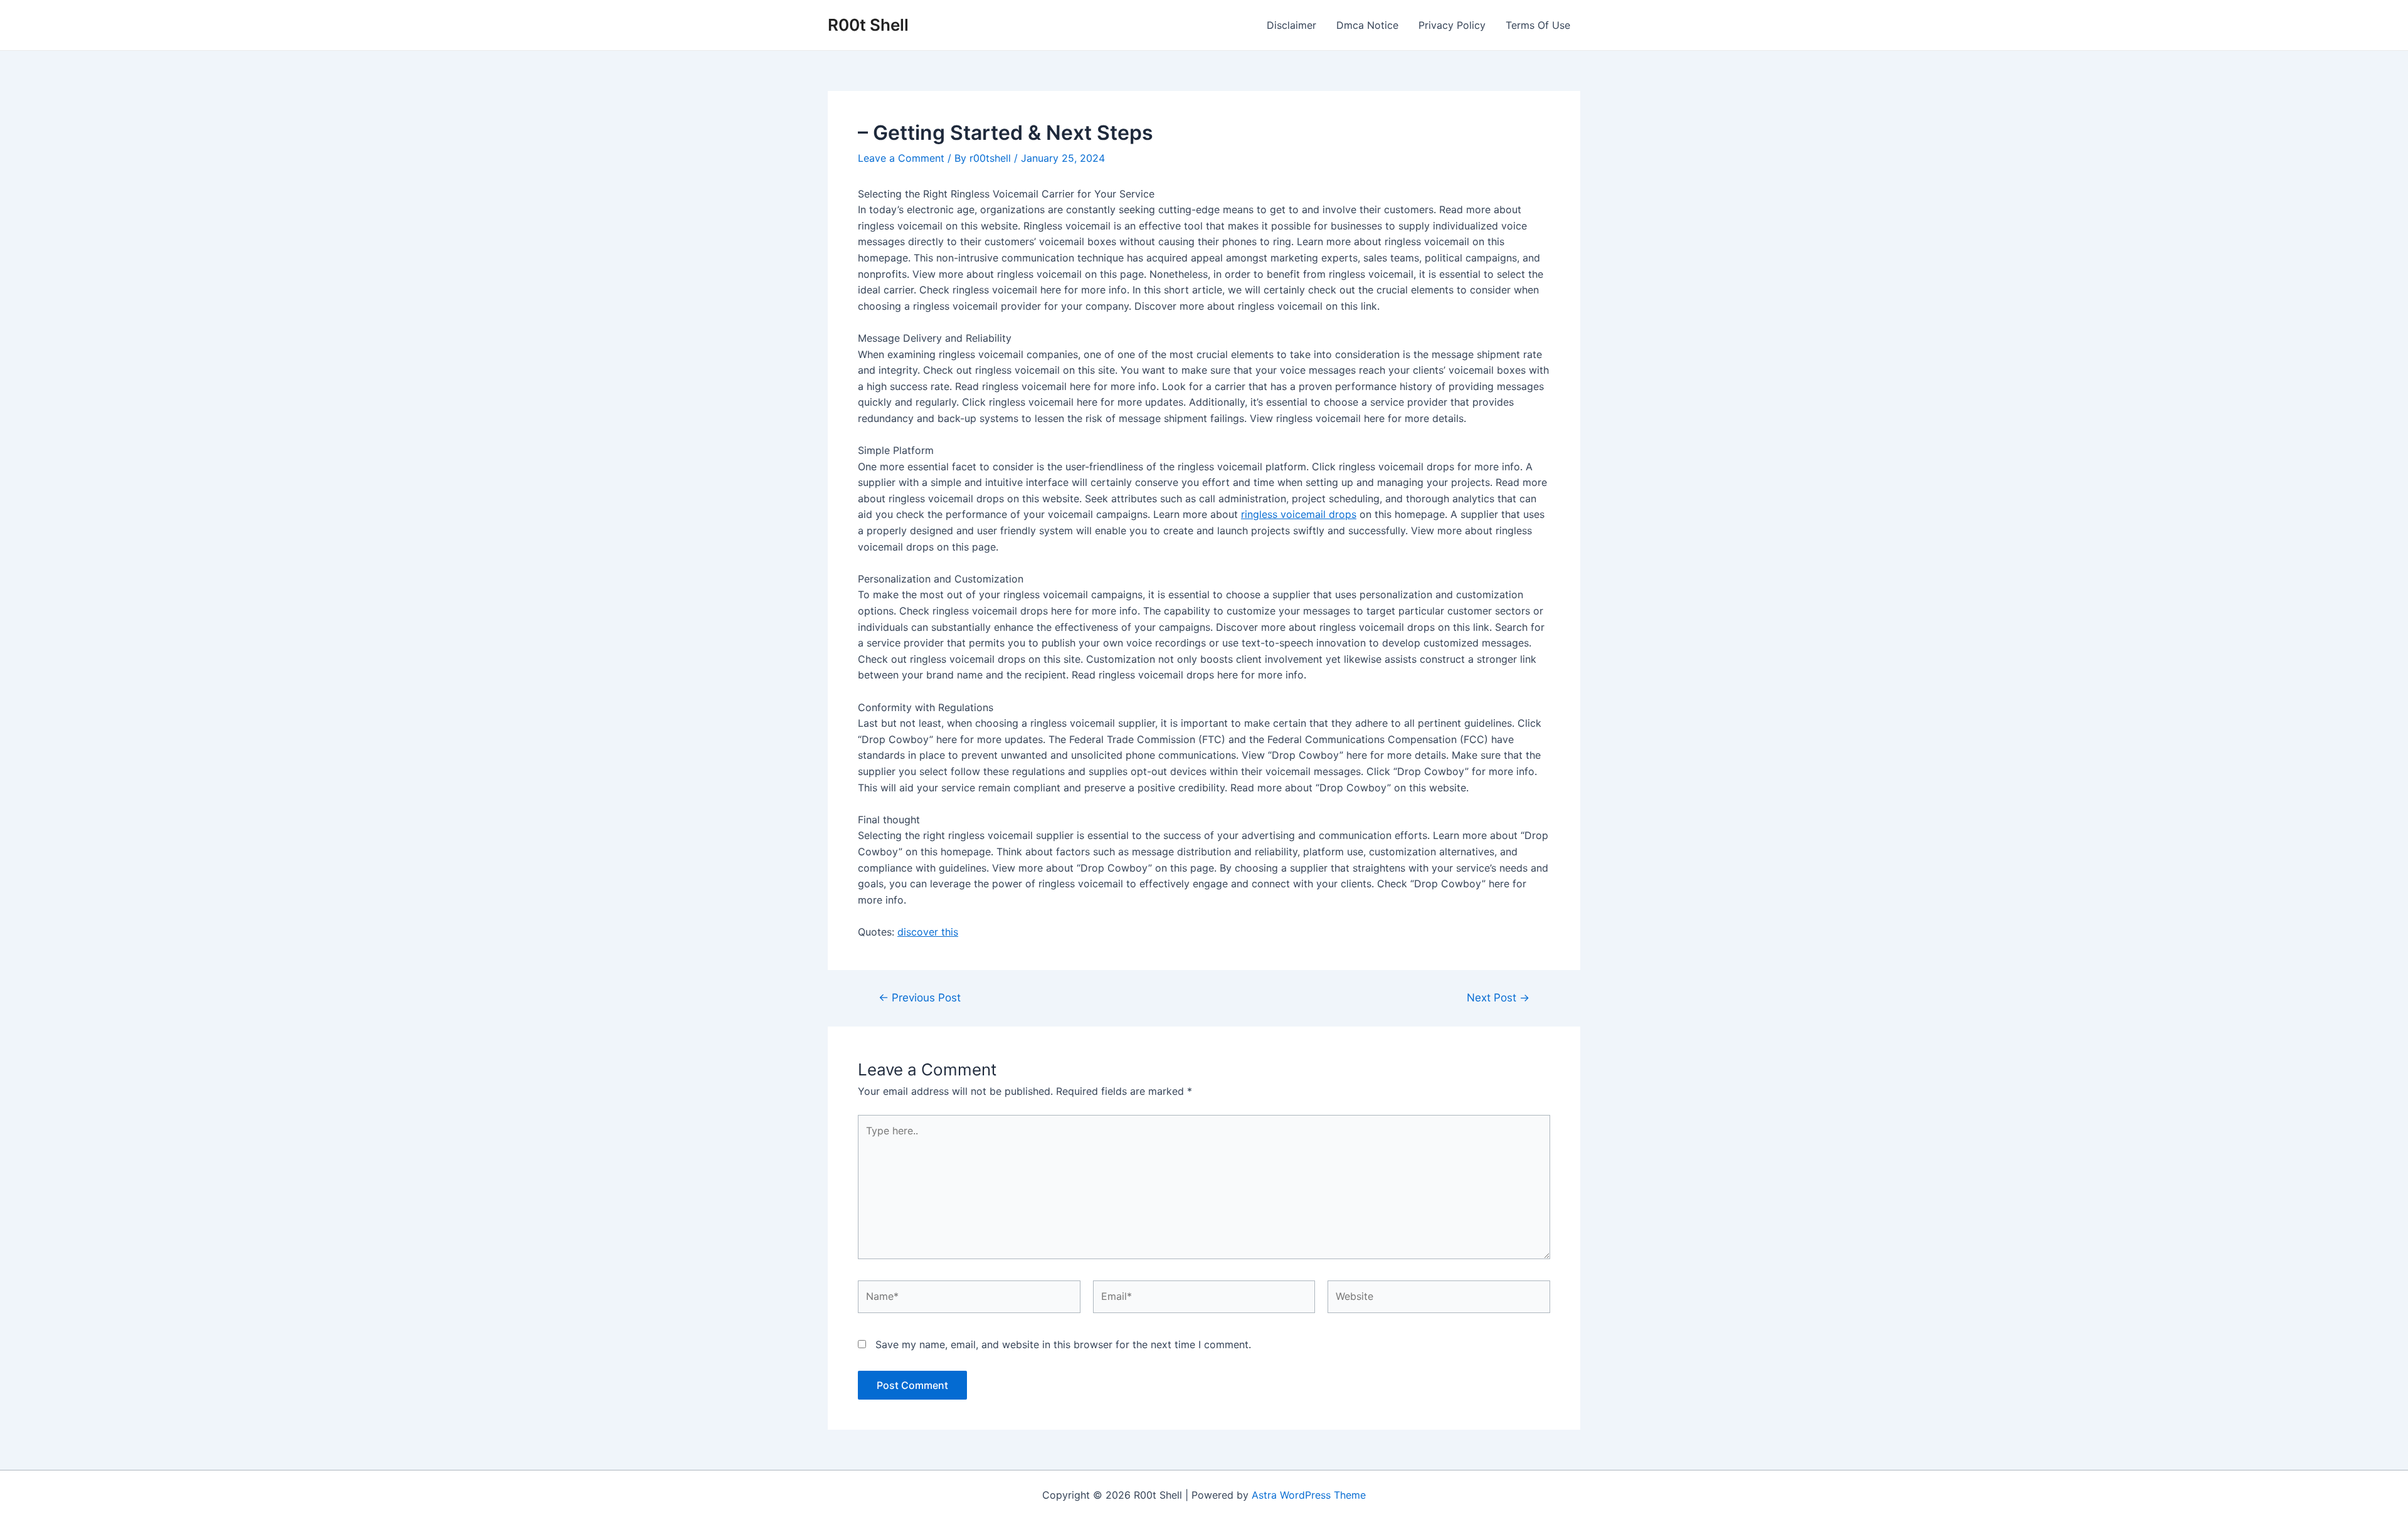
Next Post (1498, 997)
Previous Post (920, 997)
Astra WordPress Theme (1309, 1495)
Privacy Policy (1452, 25)
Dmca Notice (1367, 25)
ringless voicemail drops (1299, 514)
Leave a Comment (901, 158)
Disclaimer (1291, 25)
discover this (928, 932)
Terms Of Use (1538, 25)
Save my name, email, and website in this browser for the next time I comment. (1063, 1344)
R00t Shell (868, 25)
